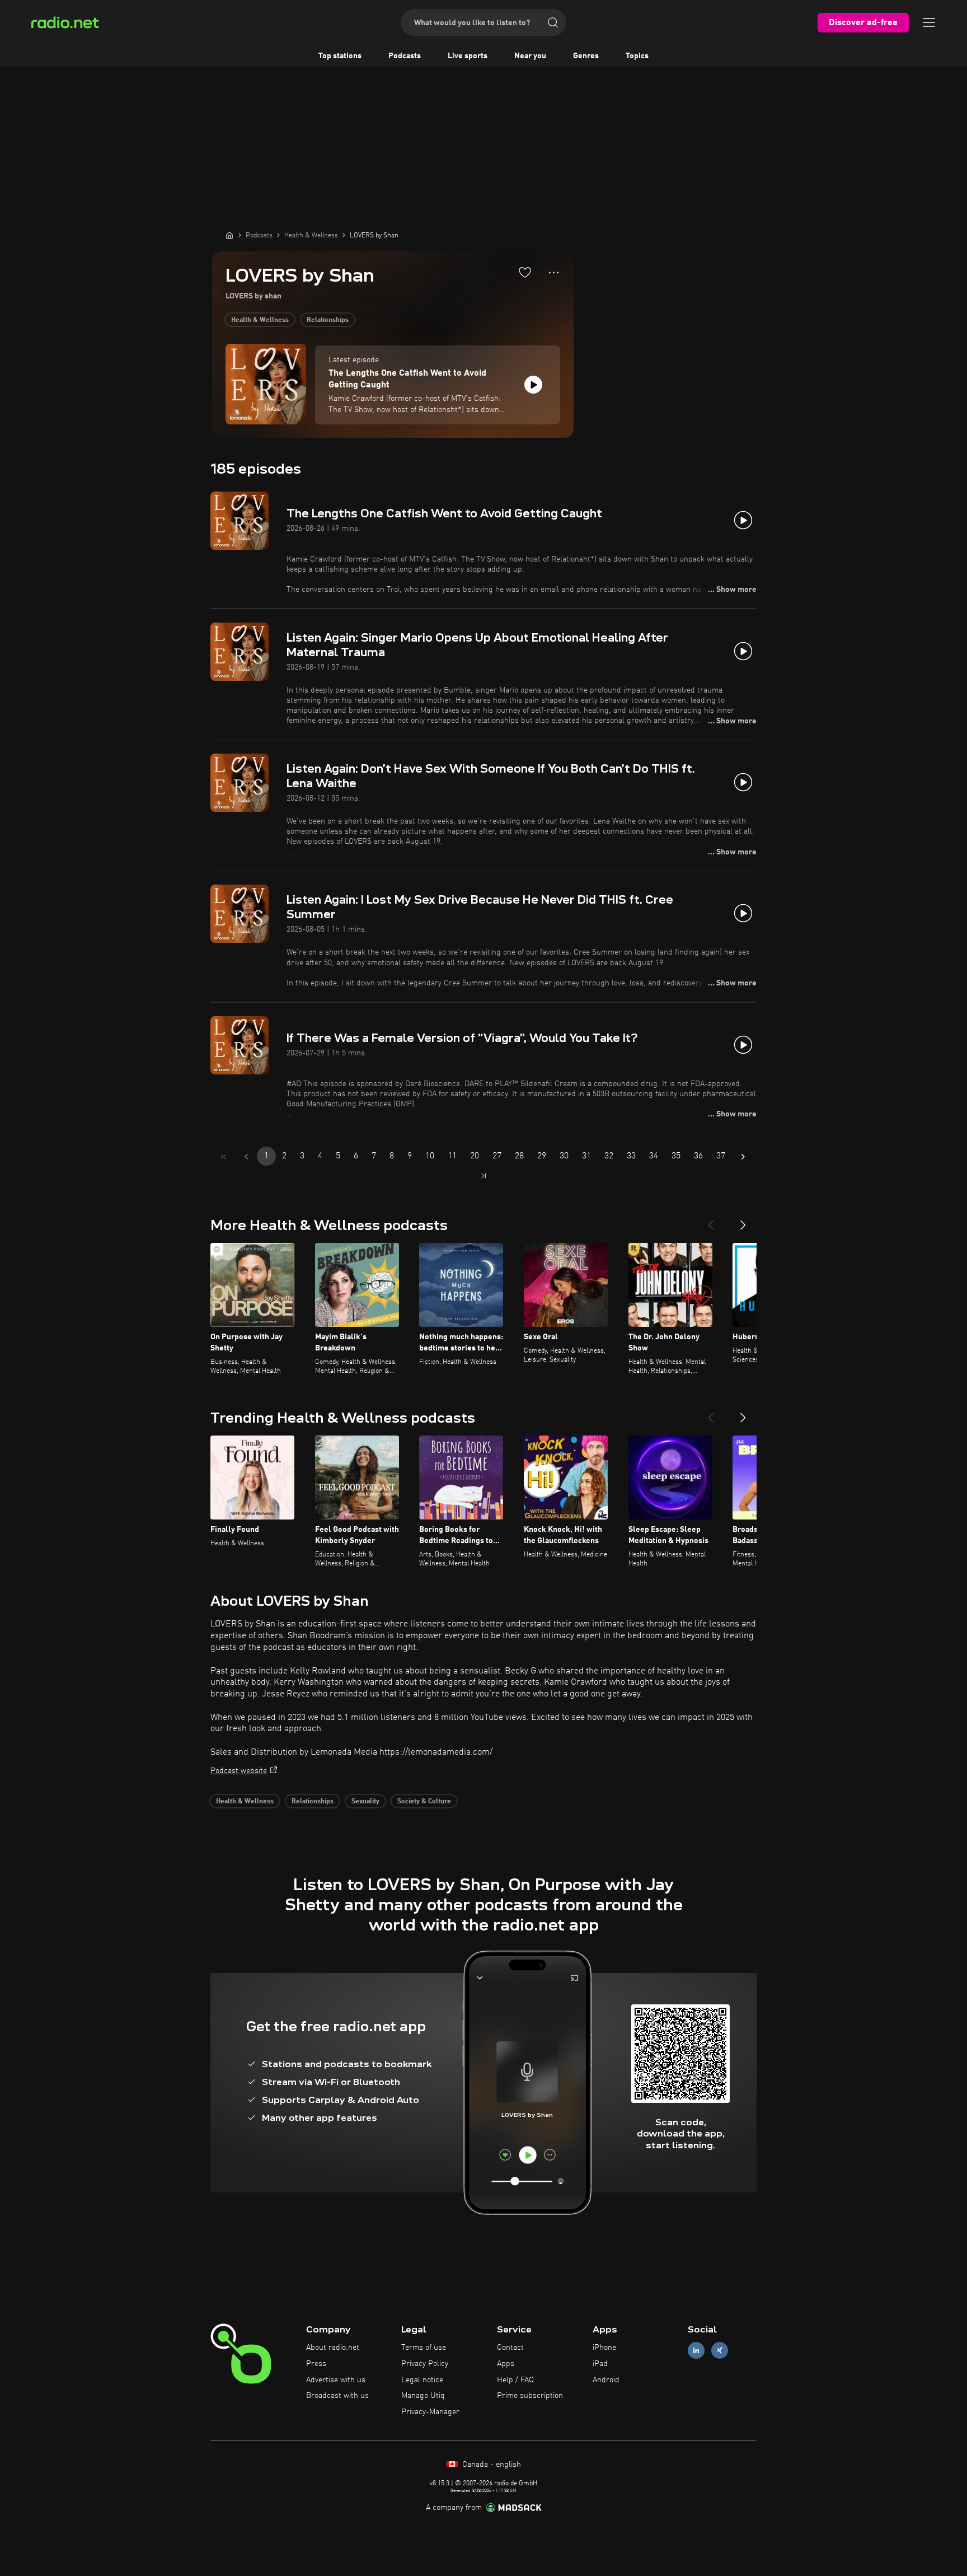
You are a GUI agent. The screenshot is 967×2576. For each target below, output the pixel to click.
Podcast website (239, 1771)
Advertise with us (336, 2380)
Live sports (468, 56)
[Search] (553, 22)
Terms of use (424, 2348)
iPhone (604, 2348)
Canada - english (490, 2465)
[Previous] (711, 1221)
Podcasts (405, 56)
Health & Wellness (260, 320)
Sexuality (365, 1802)
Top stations (340, 56)
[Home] (229, 235)
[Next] (743, 1221)
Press (316, 2364)
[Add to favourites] (525, 272)
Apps (506, 2364)
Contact (510, 2348)
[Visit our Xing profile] (720, 2351)
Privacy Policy (425, 2364)
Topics (637, 56)
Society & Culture (424, 1802)
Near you (530, 56)
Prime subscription (530, 2396)
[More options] (554, 273)
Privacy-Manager (430, 2412)
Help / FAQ (515, 2380)
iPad (600, 2364)
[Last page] (483, 1176)
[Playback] (533, 385)
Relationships (328, 320)
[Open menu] (929, 22)
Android (606, 2380)
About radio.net (333, 2348)
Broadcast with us (337, 2396)
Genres (586, 56)
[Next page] (743, 1157)
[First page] (224, 1157)
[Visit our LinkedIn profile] (696, 2351)
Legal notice (422, 2380)
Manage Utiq (423, 2396)
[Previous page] (246, 1157)
